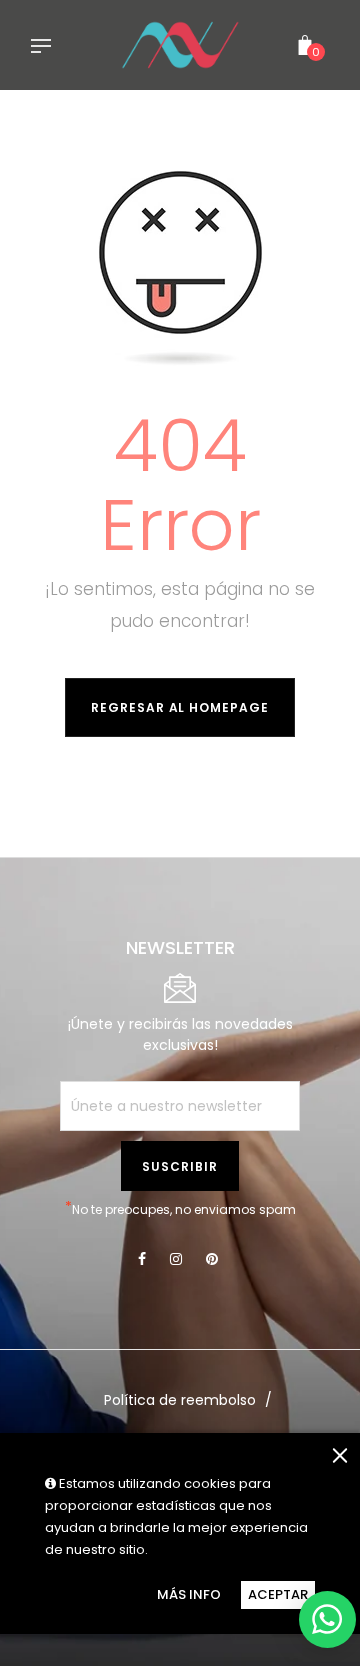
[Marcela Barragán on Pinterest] (212, 1259)
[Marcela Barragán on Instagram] (176, 1259)
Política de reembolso (180, 1400)
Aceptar (278, 1594)
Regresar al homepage (180, 707)
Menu (46, 48)
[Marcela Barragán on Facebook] (142, 1259)
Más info (189, 1594)
